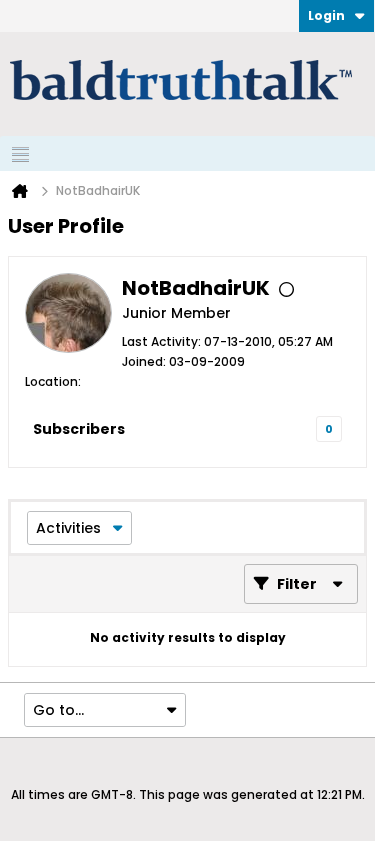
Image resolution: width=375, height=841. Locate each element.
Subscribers (79, 429)
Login (326, 15)
